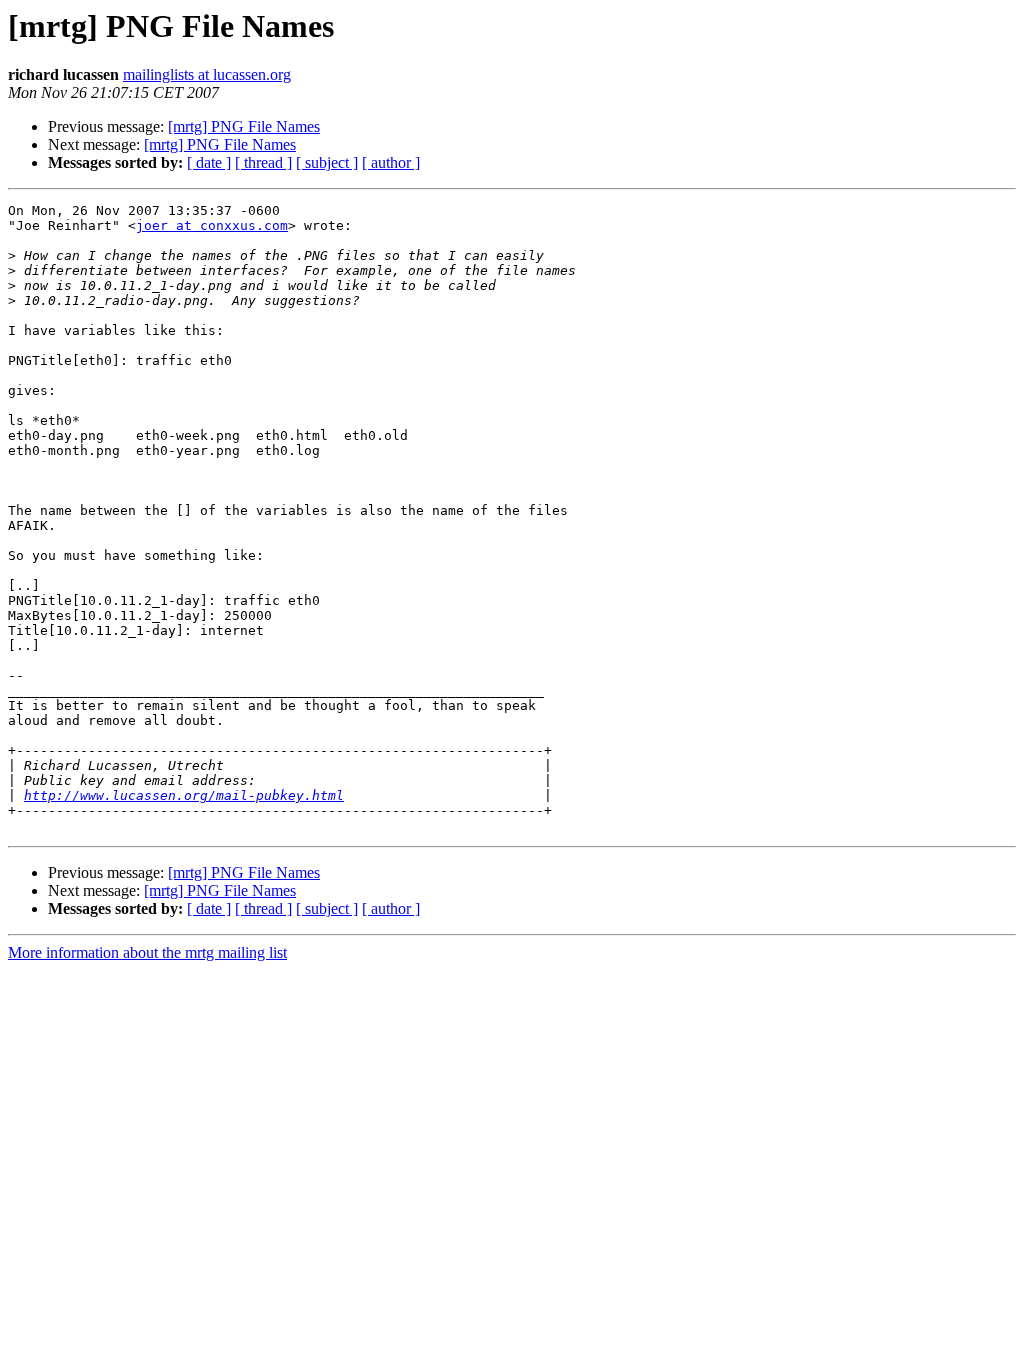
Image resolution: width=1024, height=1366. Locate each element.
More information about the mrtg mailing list (147, 952)
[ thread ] (263, 162)
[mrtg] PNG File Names (244, 126)
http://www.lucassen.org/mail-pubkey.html (184, 795)
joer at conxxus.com (212, 225)
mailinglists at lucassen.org (207, 74)
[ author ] (391, 162)
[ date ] (209, 162)
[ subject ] (327, 162)
